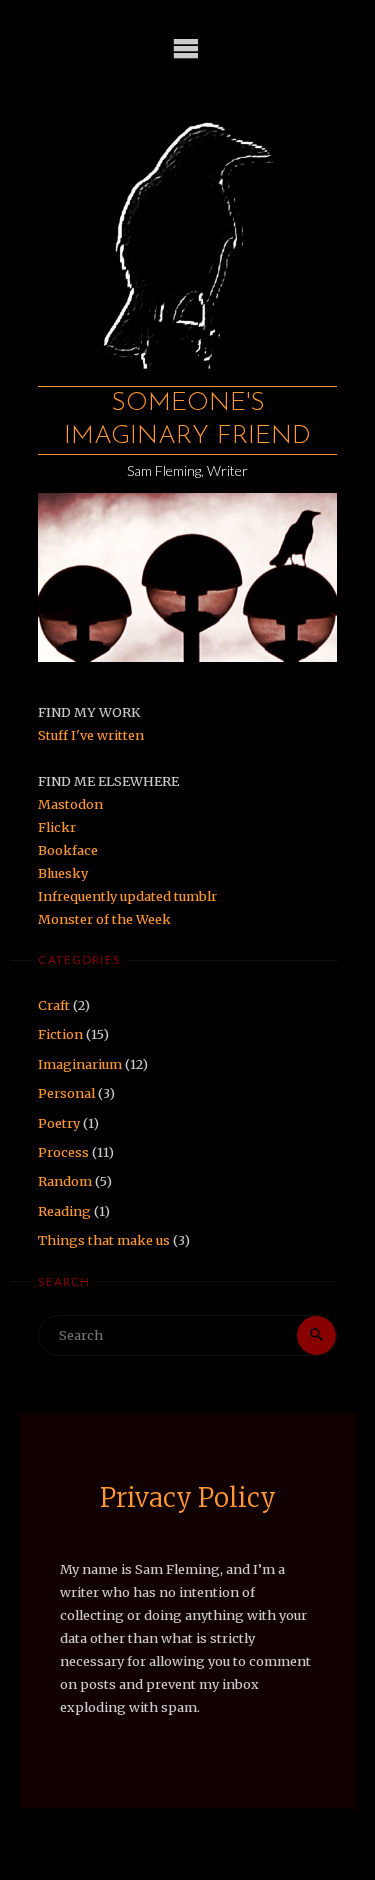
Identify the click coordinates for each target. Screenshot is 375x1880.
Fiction (60, 1034)
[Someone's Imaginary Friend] (187, 237)
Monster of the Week (104, 919)
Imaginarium (80, 1064)
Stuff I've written (91, 735)
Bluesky (63, 873)
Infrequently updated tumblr (127, 896)
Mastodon (70, 804)
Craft (54, 1005)
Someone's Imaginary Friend (187, 420)
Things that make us (104, 1240)
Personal (66, 1093)
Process (63, 1152)
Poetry (59, 1123)
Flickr (57, 827)
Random (65, 1181)
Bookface (68, 850)
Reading (64, 1211)
